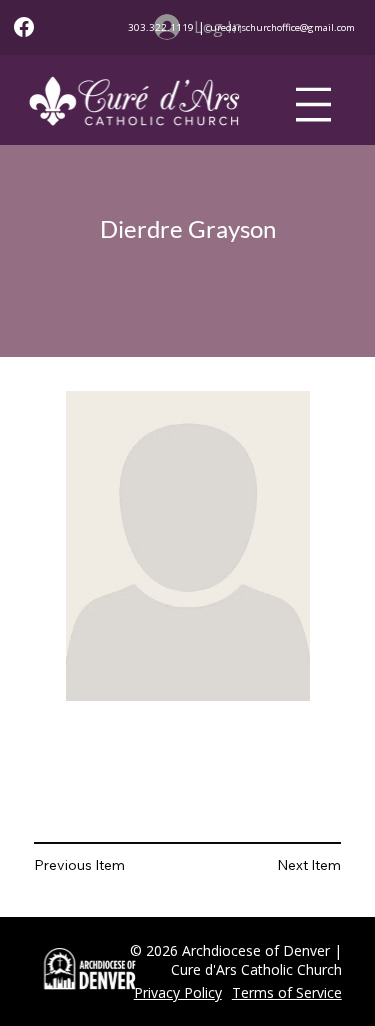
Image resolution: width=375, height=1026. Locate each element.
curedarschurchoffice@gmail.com (280, 27)
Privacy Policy (178, 992)
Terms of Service (287, 992)
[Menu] (313, 104)
